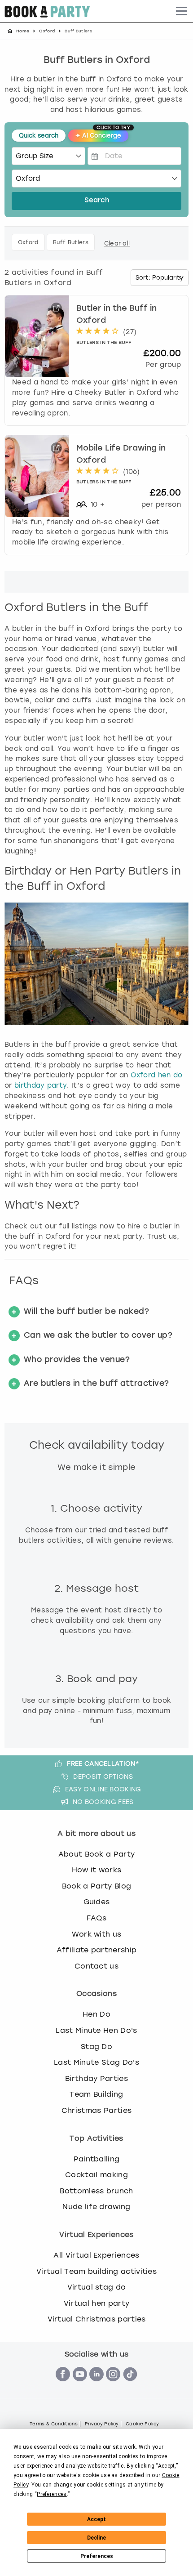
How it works (97, 1870)
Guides (97, 1902)
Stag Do (96, 2047)
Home (23, 31)
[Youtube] (80, 2386)
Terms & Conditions (54, 2424)
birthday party (41, 1085)
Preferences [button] (52, 2494)
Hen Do (96, 2014)
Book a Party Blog (96, 1886)
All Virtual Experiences (96, 2255)
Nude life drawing (96, 2207)
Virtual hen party (96, 2303)
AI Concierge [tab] (102, 134)
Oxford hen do (157, 1075)
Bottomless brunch (96, 2191)
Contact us (96, 1966)
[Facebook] (63, 2386)
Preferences (97, 2556)
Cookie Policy (142, 2424)
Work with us (97, 1934)
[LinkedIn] (96, 2386)
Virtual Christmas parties (97, 2319)
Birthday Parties (96, 2078)
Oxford (47, 31)
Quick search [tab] (39, 136)
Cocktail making (96, 2175)
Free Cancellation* (103, 1763)
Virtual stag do (97, 2287)
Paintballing (97, 2159)
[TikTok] (130, 2386)
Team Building (96, 2094)
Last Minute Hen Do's (96, 2030)
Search (97, 201)
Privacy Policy (102, 2424)
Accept (96, 2519)
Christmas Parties (96, 2110)
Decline (96, 2538)
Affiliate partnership (97, 1950)
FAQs (96, 1918)
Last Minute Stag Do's (96, 2062)
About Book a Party (97, 1854)
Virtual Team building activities (96, 2271)
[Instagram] (113, 2386)
